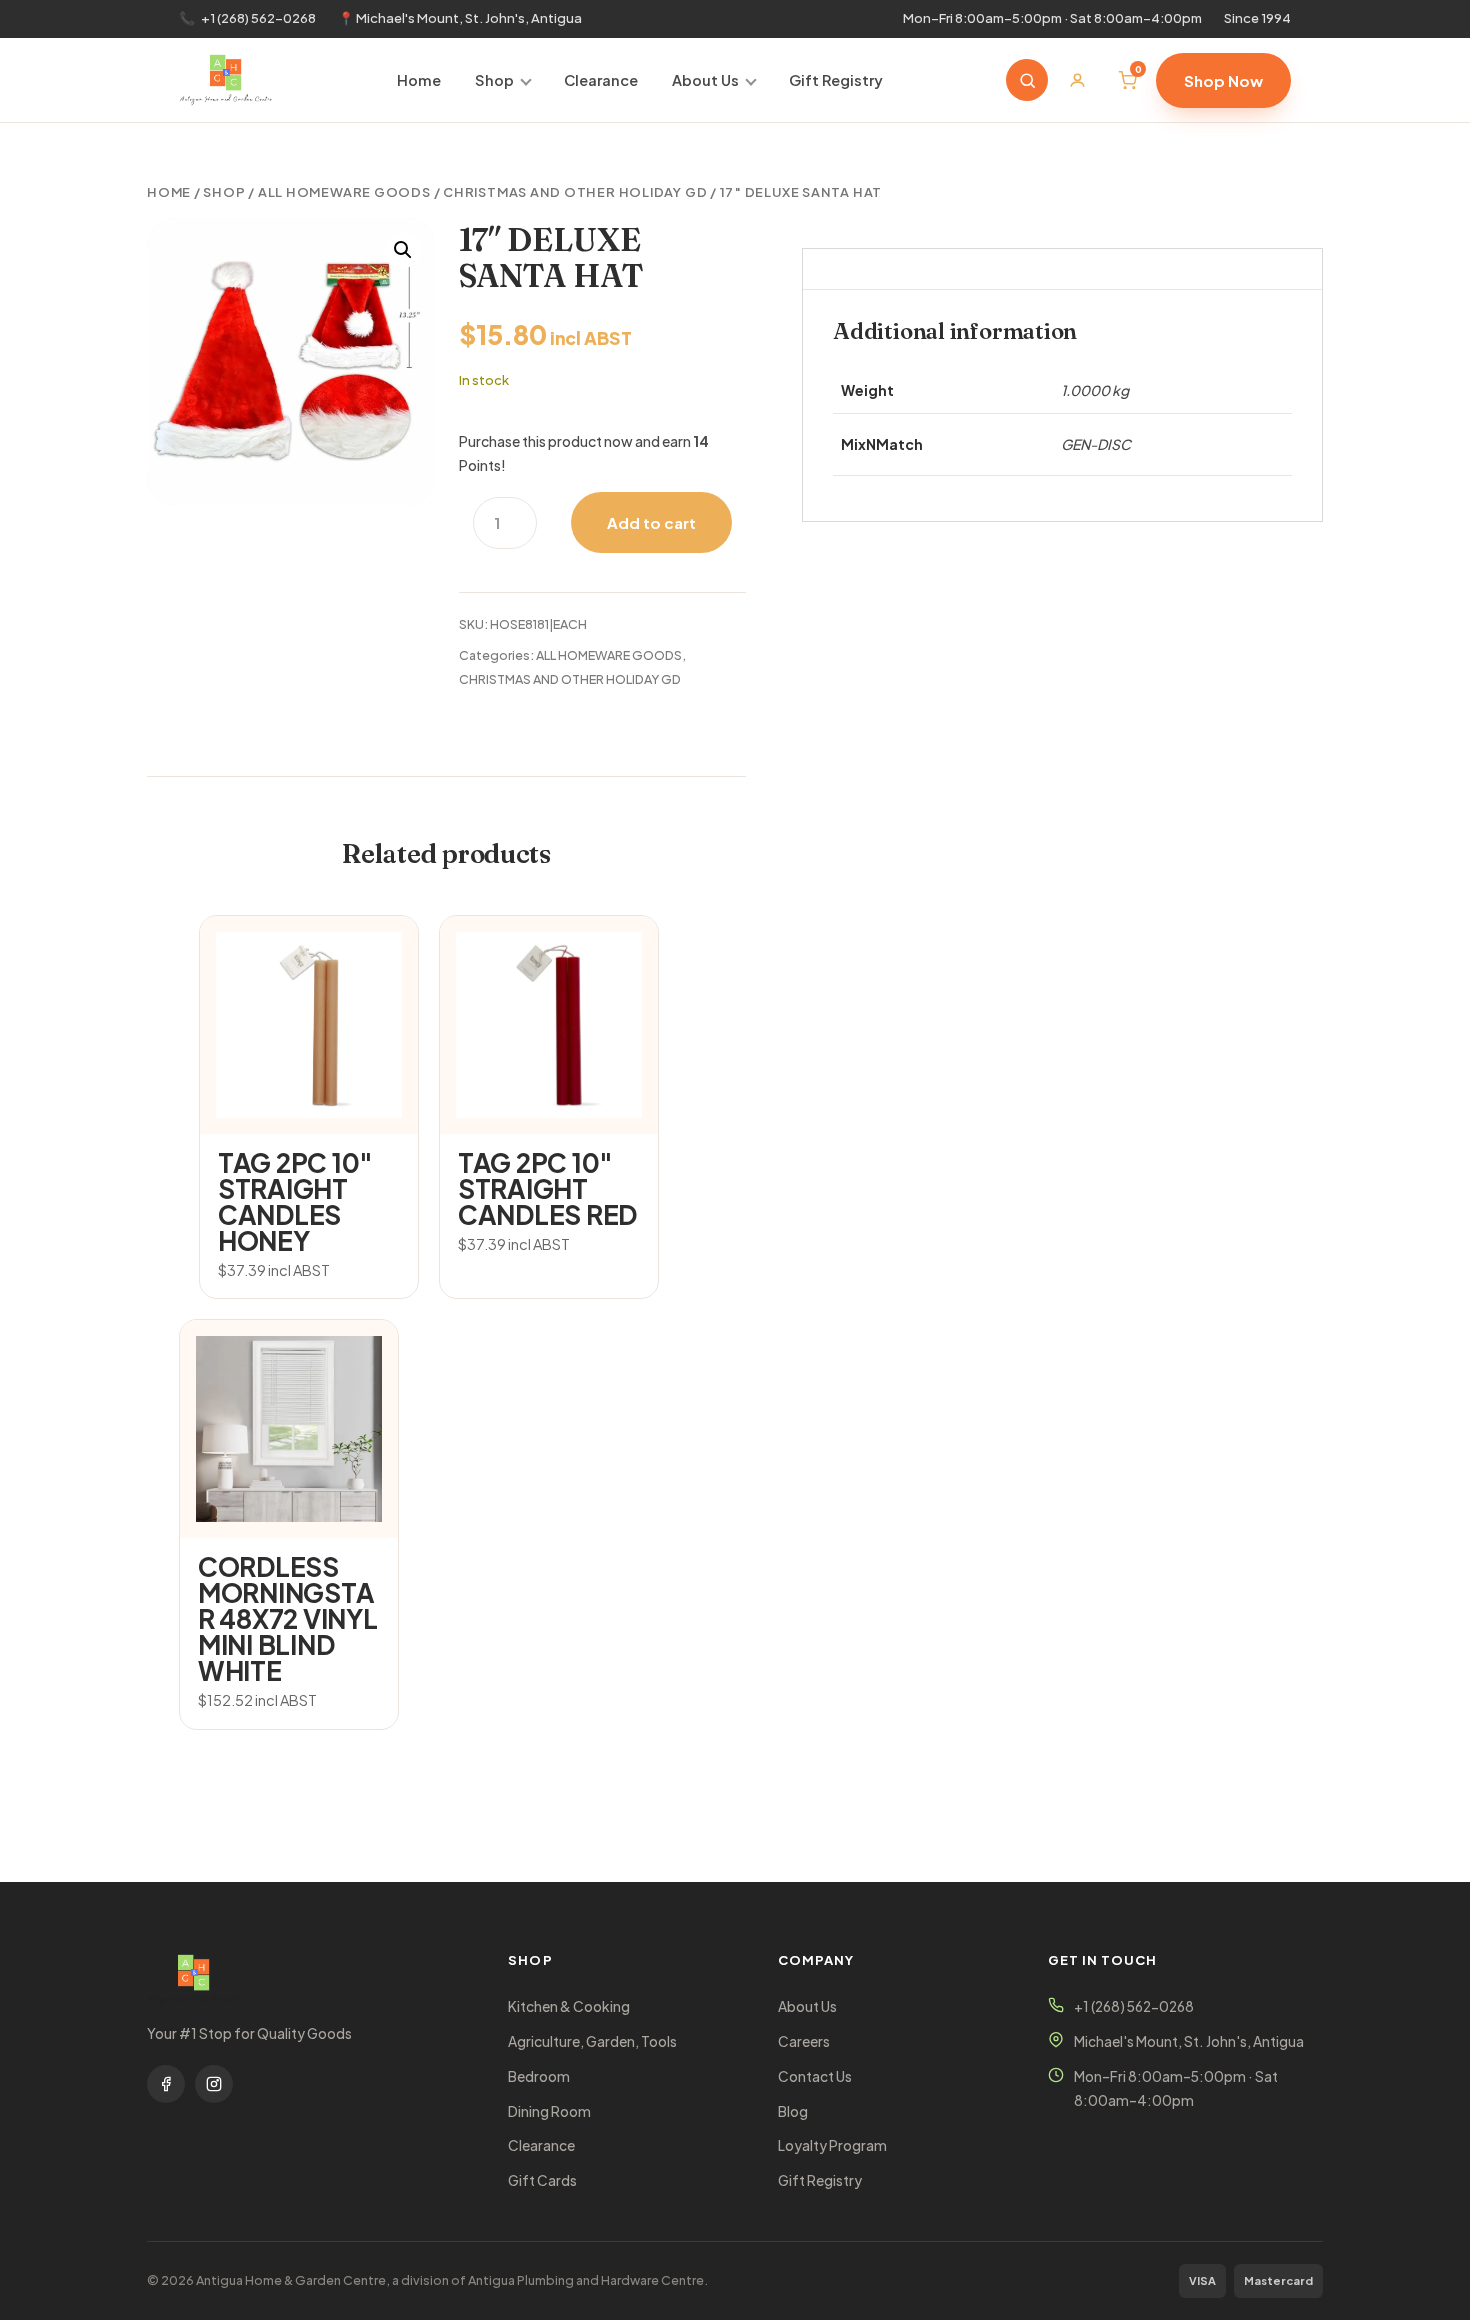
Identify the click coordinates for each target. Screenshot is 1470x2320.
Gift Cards (542, 2180)
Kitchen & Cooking (569, 2006)
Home (419, 80)
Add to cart (651, 522)
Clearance (601, 80)
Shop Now (1223, 80)
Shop (494, 80)
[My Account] (1077, 80)
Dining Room (549, 2111)
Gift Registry (836, 80)
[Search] (1027, 80)
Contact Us (815, 2076)
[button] (403, 250)
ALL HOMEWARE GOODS (344, 192)
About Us (705, 80)
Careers (804, 2041)
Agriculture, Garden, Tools (592, 2041)
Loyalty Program (832, 2145)
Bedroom (539, 2076)
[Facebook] (166, 2084)
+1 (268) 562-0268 (258, 18)
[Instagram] (214, 2084)
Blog (793, 2111)
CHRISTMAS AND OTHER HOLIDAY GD (575, 192)
